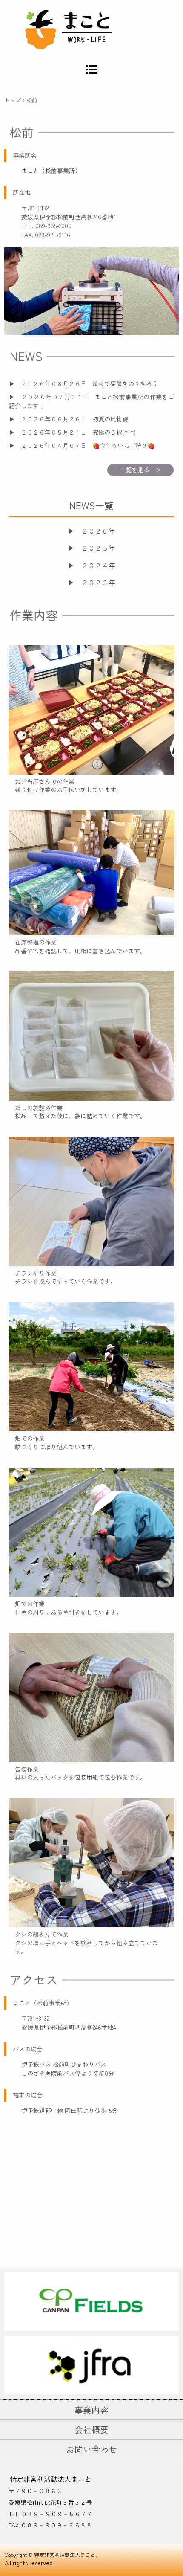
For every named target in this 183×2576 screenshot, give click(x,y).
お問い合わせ (91, 2449)
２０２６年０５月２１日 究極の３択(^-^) (78, 432)
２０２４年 (98, 565)
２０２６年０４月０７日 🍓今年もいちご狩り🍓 (88, 445)
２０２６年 (98, 531)
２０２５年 (98, 548)
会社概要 (91, 2430)
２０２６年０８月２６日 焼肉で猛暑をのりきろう (89, 383)
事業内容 (91, 2410)
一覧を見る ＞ (140, 470)
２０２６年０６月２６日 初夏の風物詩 (74, 419)
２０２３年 (98, 582)
